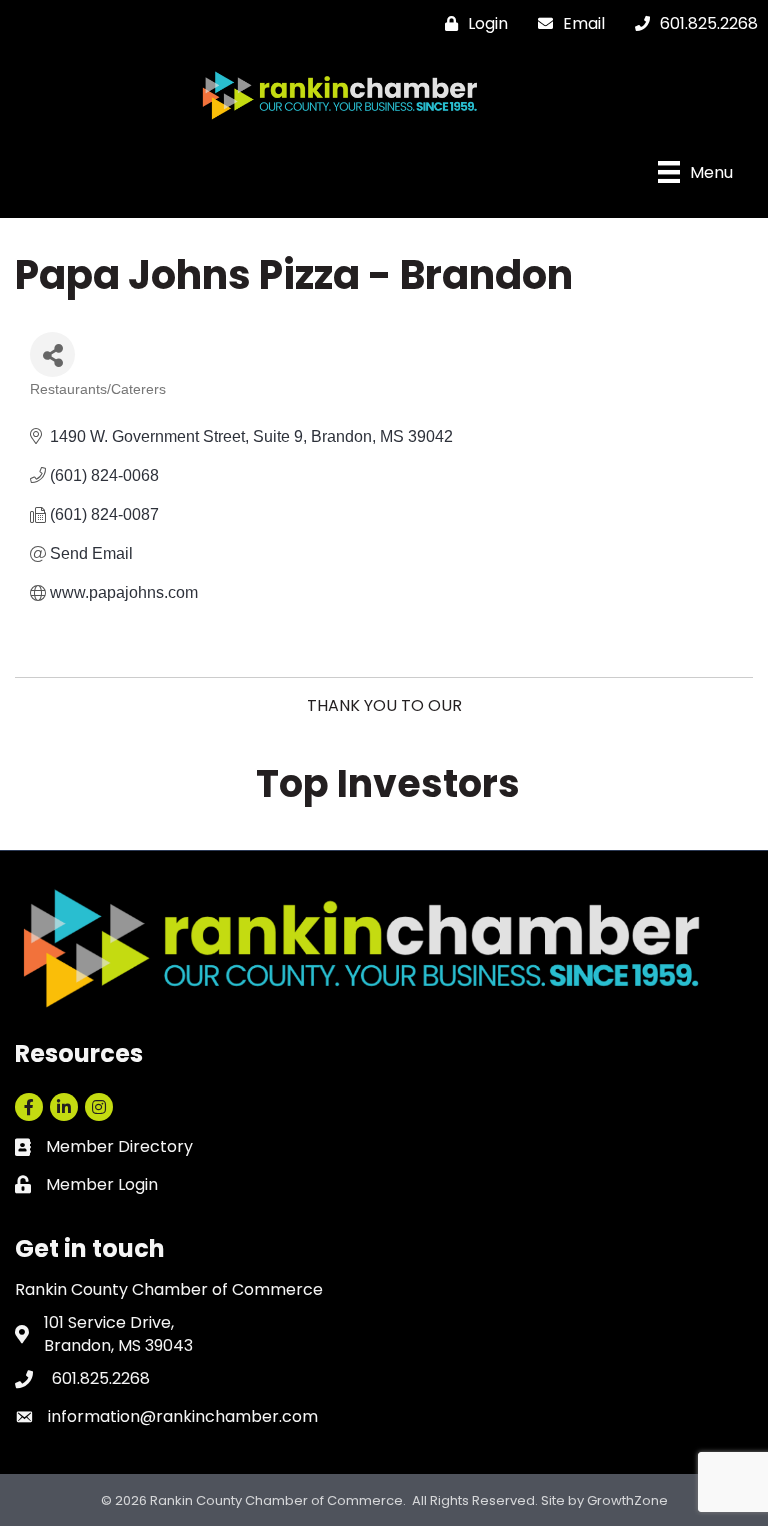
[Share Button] (52, 354)
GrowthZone (627, 1500)
